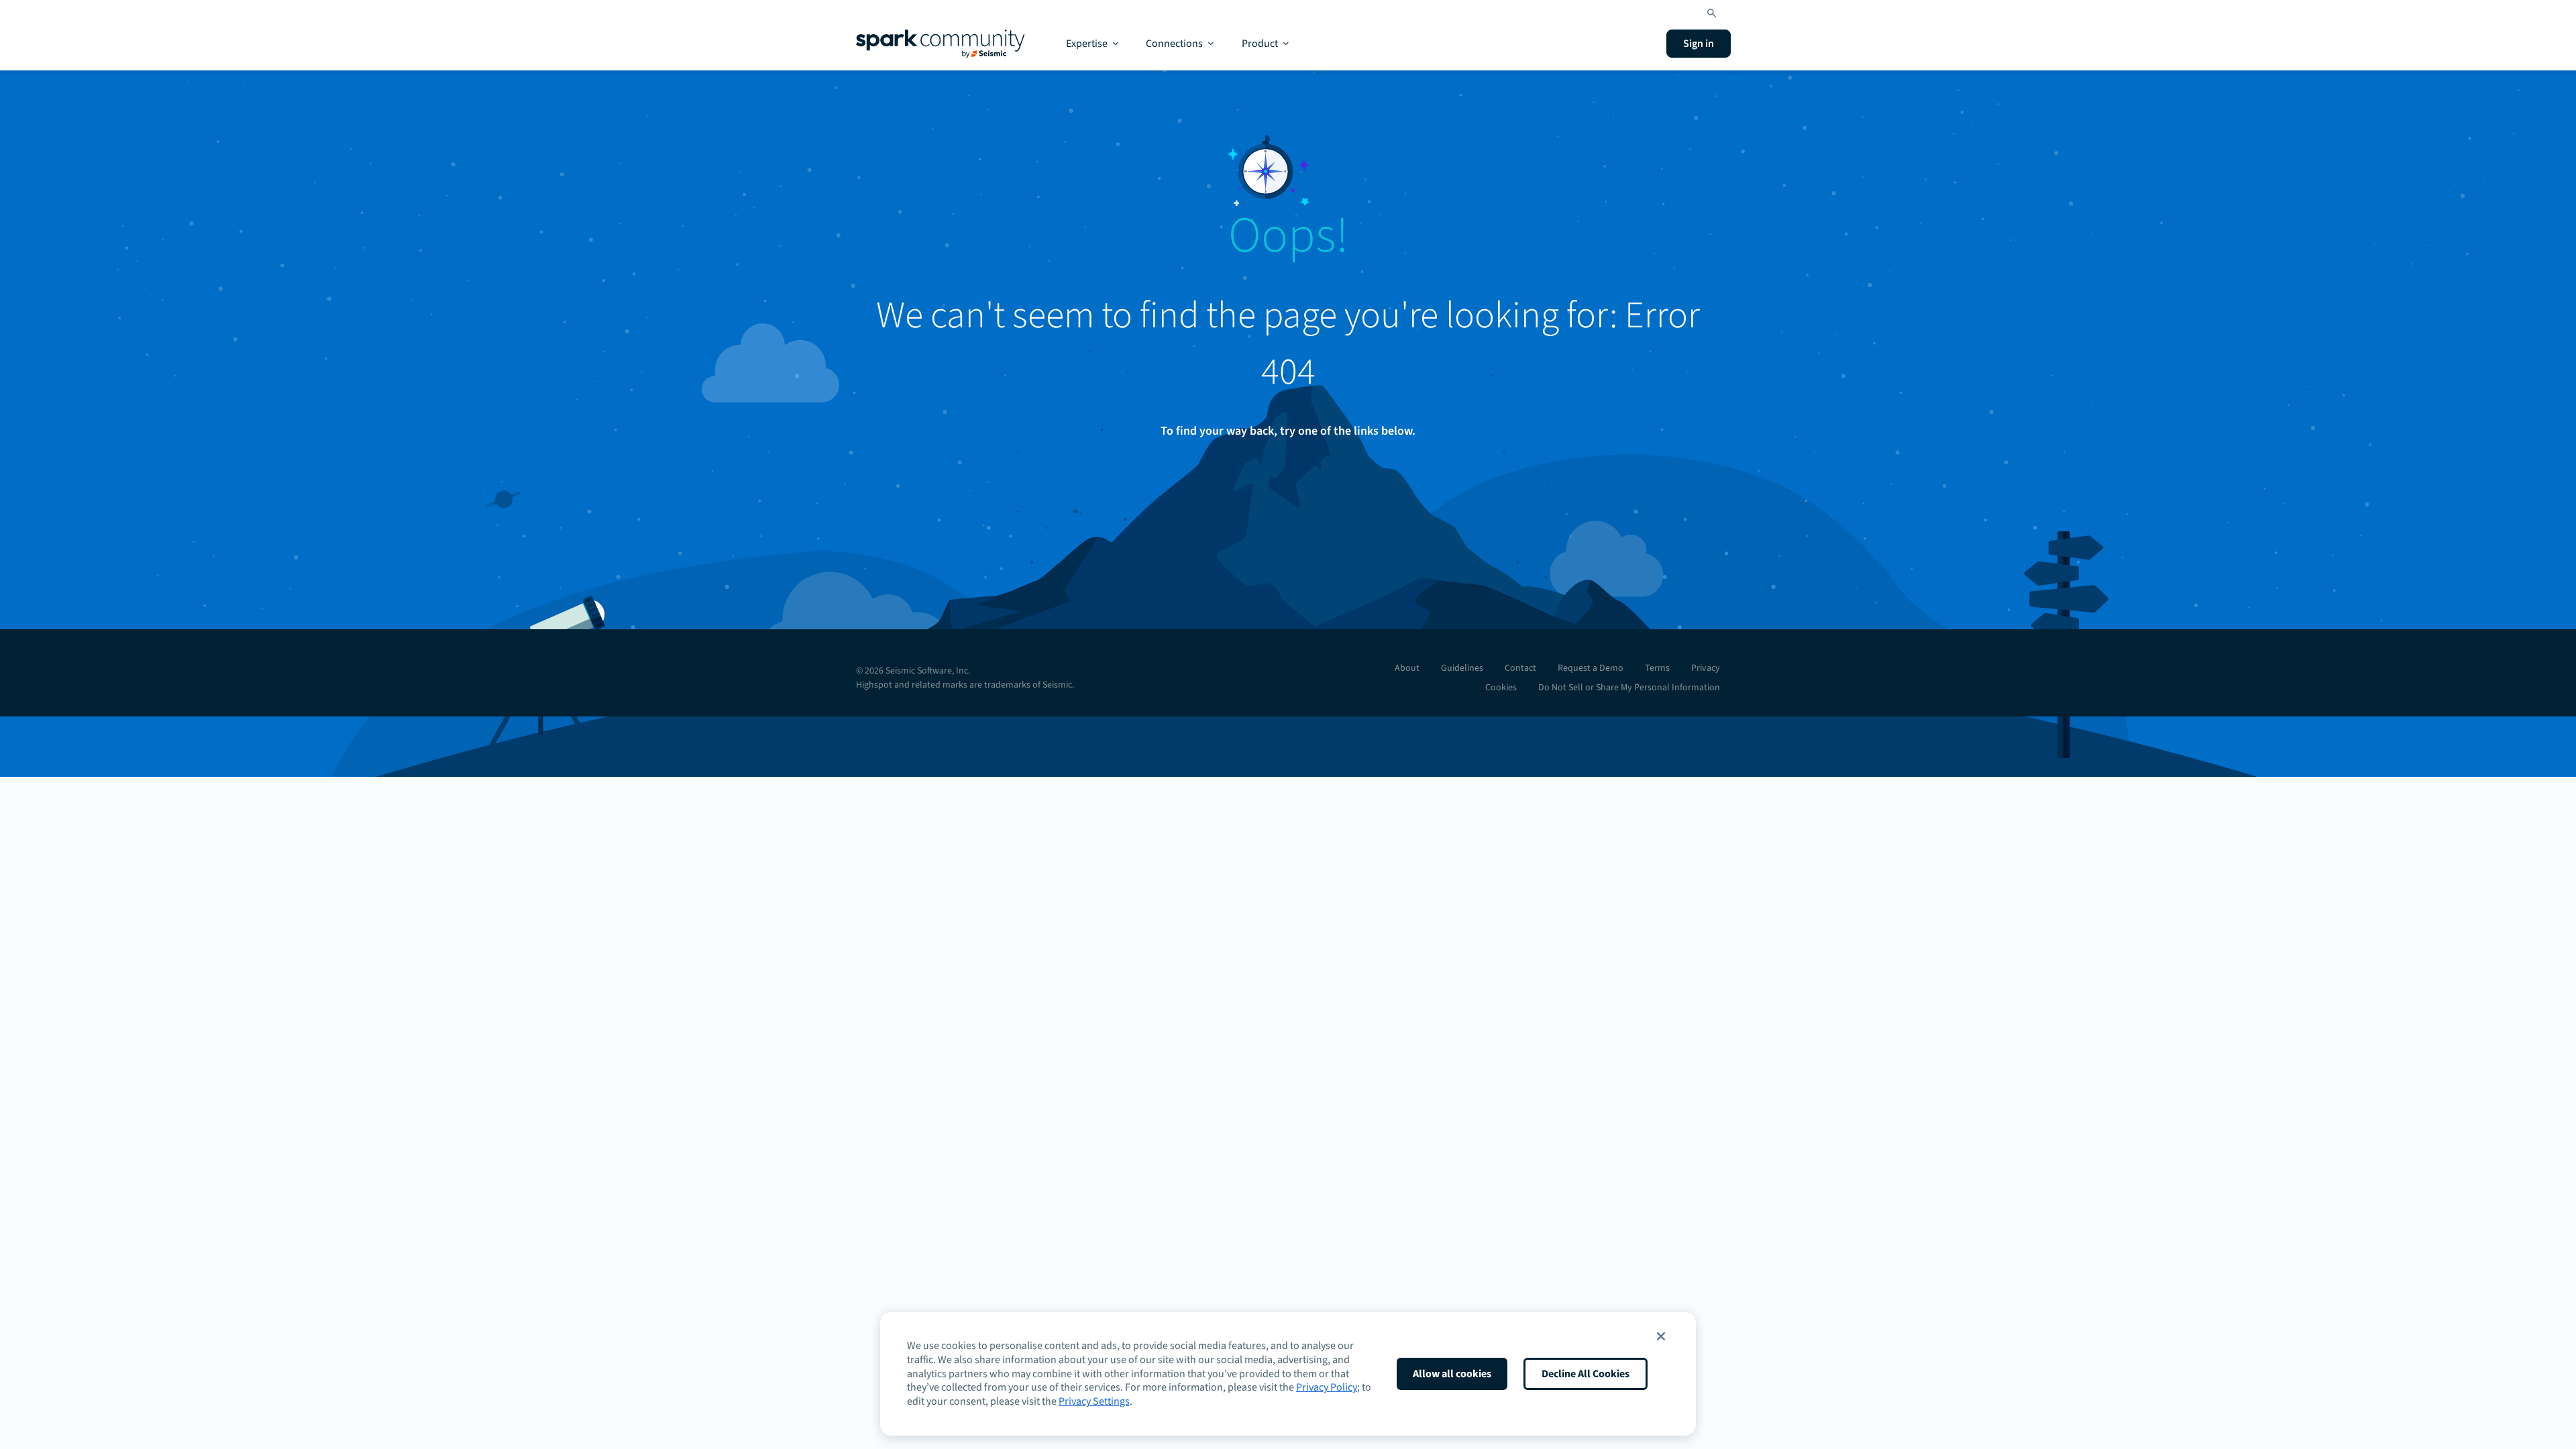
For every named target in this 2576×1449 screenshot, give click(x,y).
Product (1260, 44)
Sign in (1699, 44)
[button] (1661, 1336)
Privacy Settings (1094, 1401)
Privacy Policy (1327, 1387)
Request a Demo (1591, 668)
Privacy (1706, 668)
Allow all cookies (1452, 1374)
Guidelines (1462, 668)
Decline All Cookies (1586, 1374)
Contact (1520, 668)
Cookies (1501, 688)
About (1407, 668)
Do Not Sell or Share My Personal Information (1629, 688)
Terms (1657, 668)
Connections (1174, 44)
